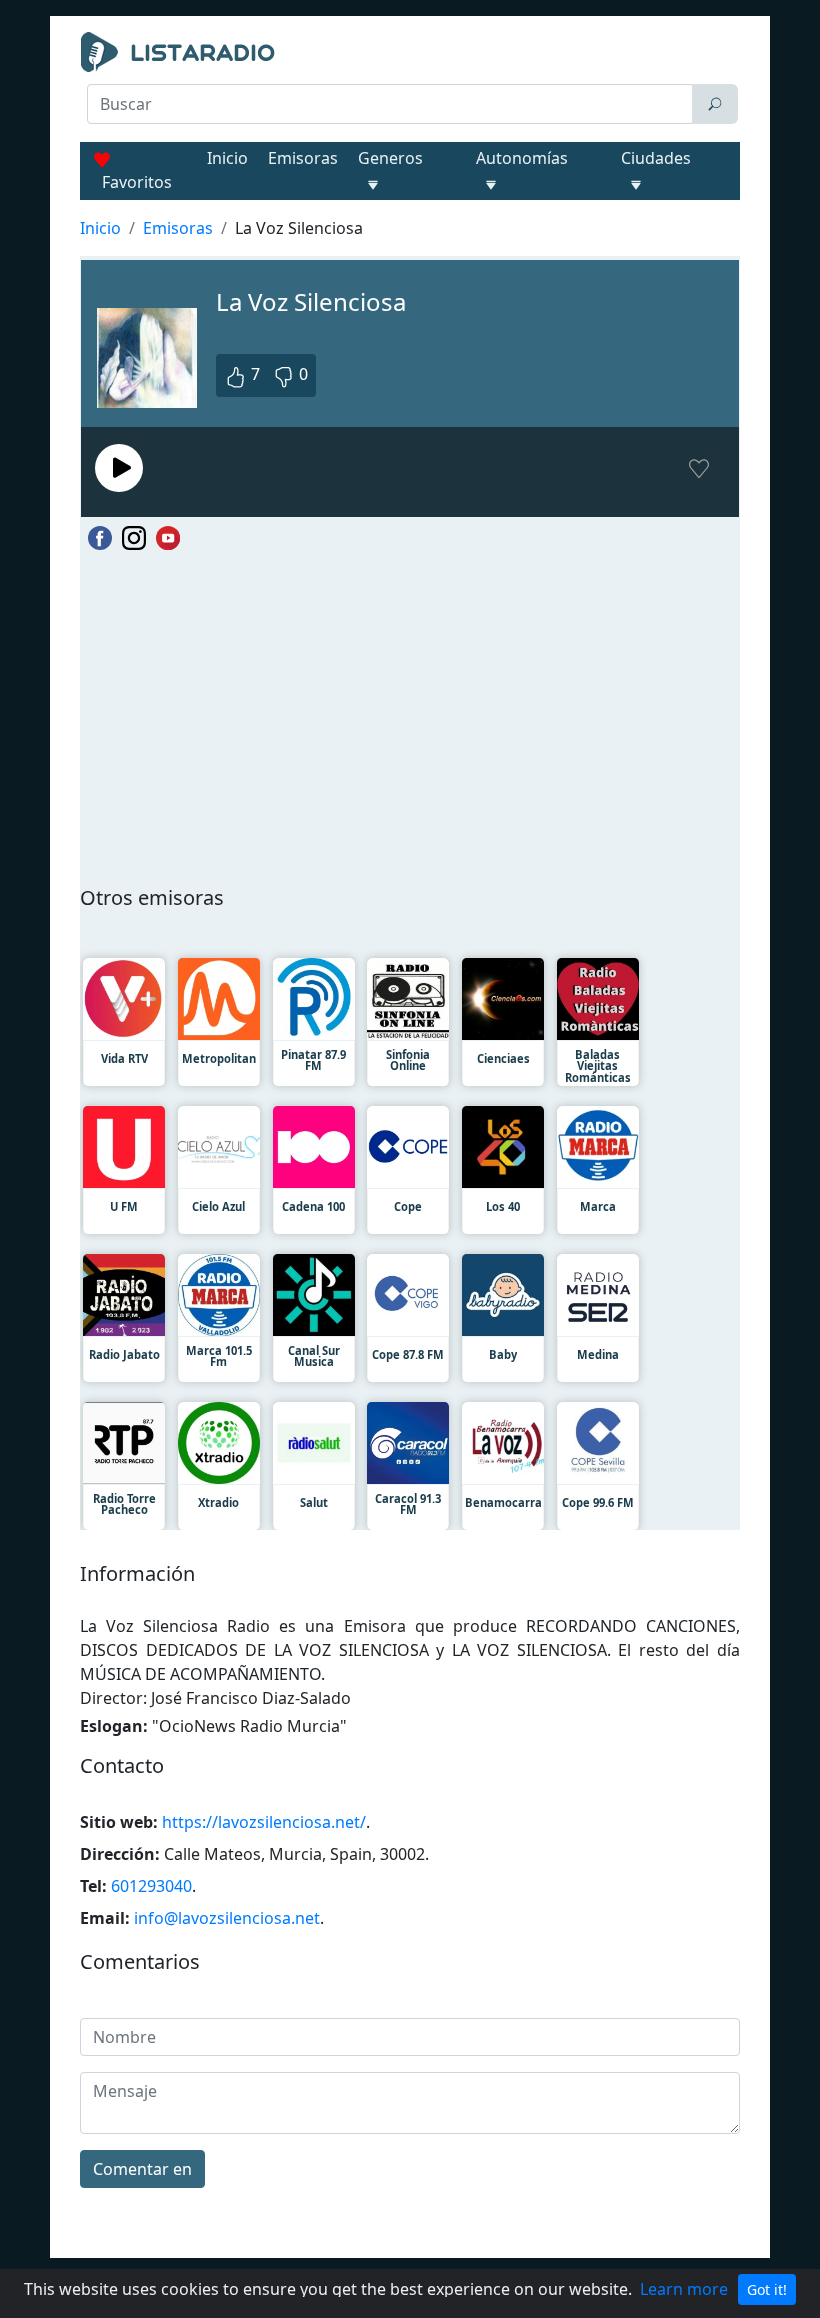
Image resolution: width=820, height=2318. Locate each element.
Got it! (767, 2289)
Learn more (684, 2289)
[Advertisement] (410, 176)
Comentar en (142, 2169)
